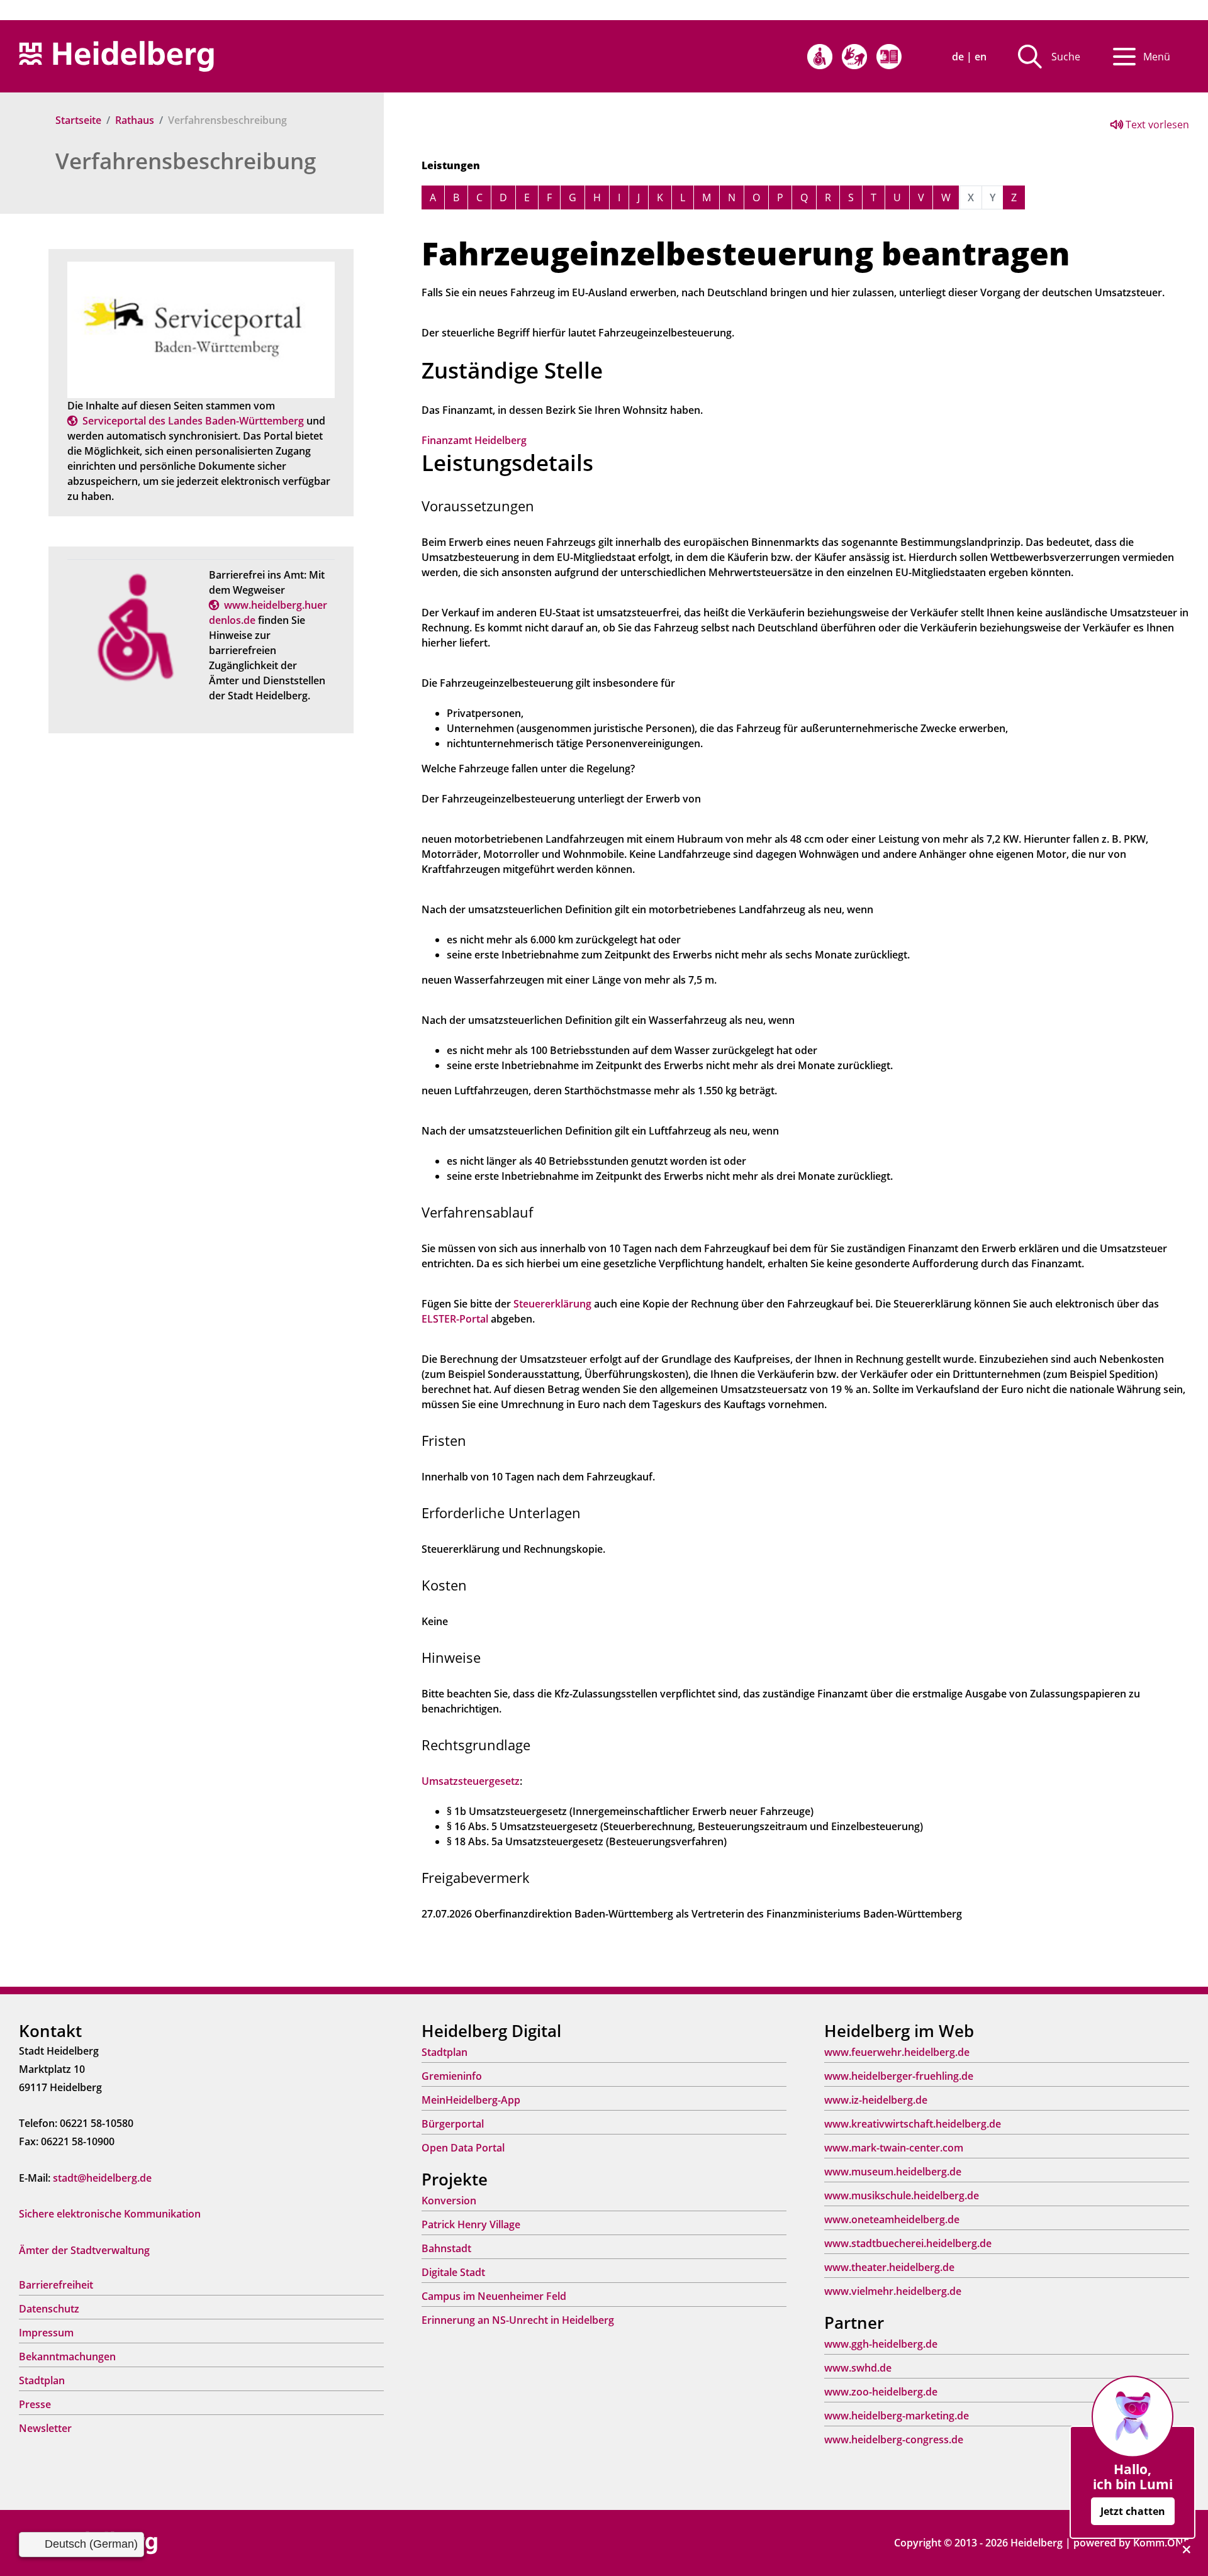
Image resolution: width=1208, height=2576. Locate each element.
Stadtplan (42, 2380)
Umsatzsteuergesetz (471, 1781)
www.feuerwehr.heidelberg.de (897, 2052)
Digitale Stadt (453, 2272)
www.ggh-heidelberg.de (881, 2344)
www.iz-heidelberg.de (876, 2100)
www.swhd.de (858, 2368)
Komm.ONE (1161, 2543)
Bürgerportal (453, 2124)
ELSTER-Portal (455, 1319)
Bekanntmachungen (67, 2357)
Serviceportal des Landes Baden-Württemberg (193, 421)
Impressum (46, 2333)
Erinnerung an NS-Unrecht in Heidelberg (518, 2320)
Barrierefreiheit (56, 2285)
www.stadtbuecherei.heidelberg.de (908, 2243)
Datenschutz (49, 2309)
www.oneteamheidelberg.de (892, 2219)
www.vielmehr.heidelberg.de (893, 2291)
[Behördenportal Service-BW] (201, 329)
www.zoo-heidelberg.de (881, 2392)
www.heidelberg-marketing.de (897, 2416)
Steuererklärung (552, 1304)
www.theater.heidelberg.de (889, 2267)
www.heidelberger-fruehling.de (899, 2076)
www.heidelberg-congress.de (894, 2440)
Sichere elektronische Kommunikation (110, 2214)
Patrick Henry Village (471, 2224)
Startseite (78, 120)
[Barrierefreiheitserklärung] (820, 57)
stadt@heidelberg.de (102, 2178)
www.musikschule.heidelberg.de (902, 2196)
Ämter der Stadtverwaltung (84, 2250)
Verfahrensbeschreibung (186, 161)
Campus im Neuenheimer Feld (494, 2296)
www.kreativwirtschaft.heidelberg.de (913, 2124)
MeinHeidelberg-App (471, 2100)
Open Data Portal (463, 2148)
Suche (1066, 57)
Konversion (449, 2201)
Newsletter (45, 2428)
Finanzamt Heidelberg (474, 440)
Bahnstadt (446, 2248)
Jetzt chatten (1133, 2511)
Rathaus (135, 120)
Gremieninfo (452, 2076)
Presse (35, 2404)
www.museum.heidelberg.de (893, 2172)
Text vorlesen (1156, 125)
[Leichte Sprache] (889, 57)
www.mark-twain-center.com (894, 2148)
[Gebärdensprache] (854, 57)
